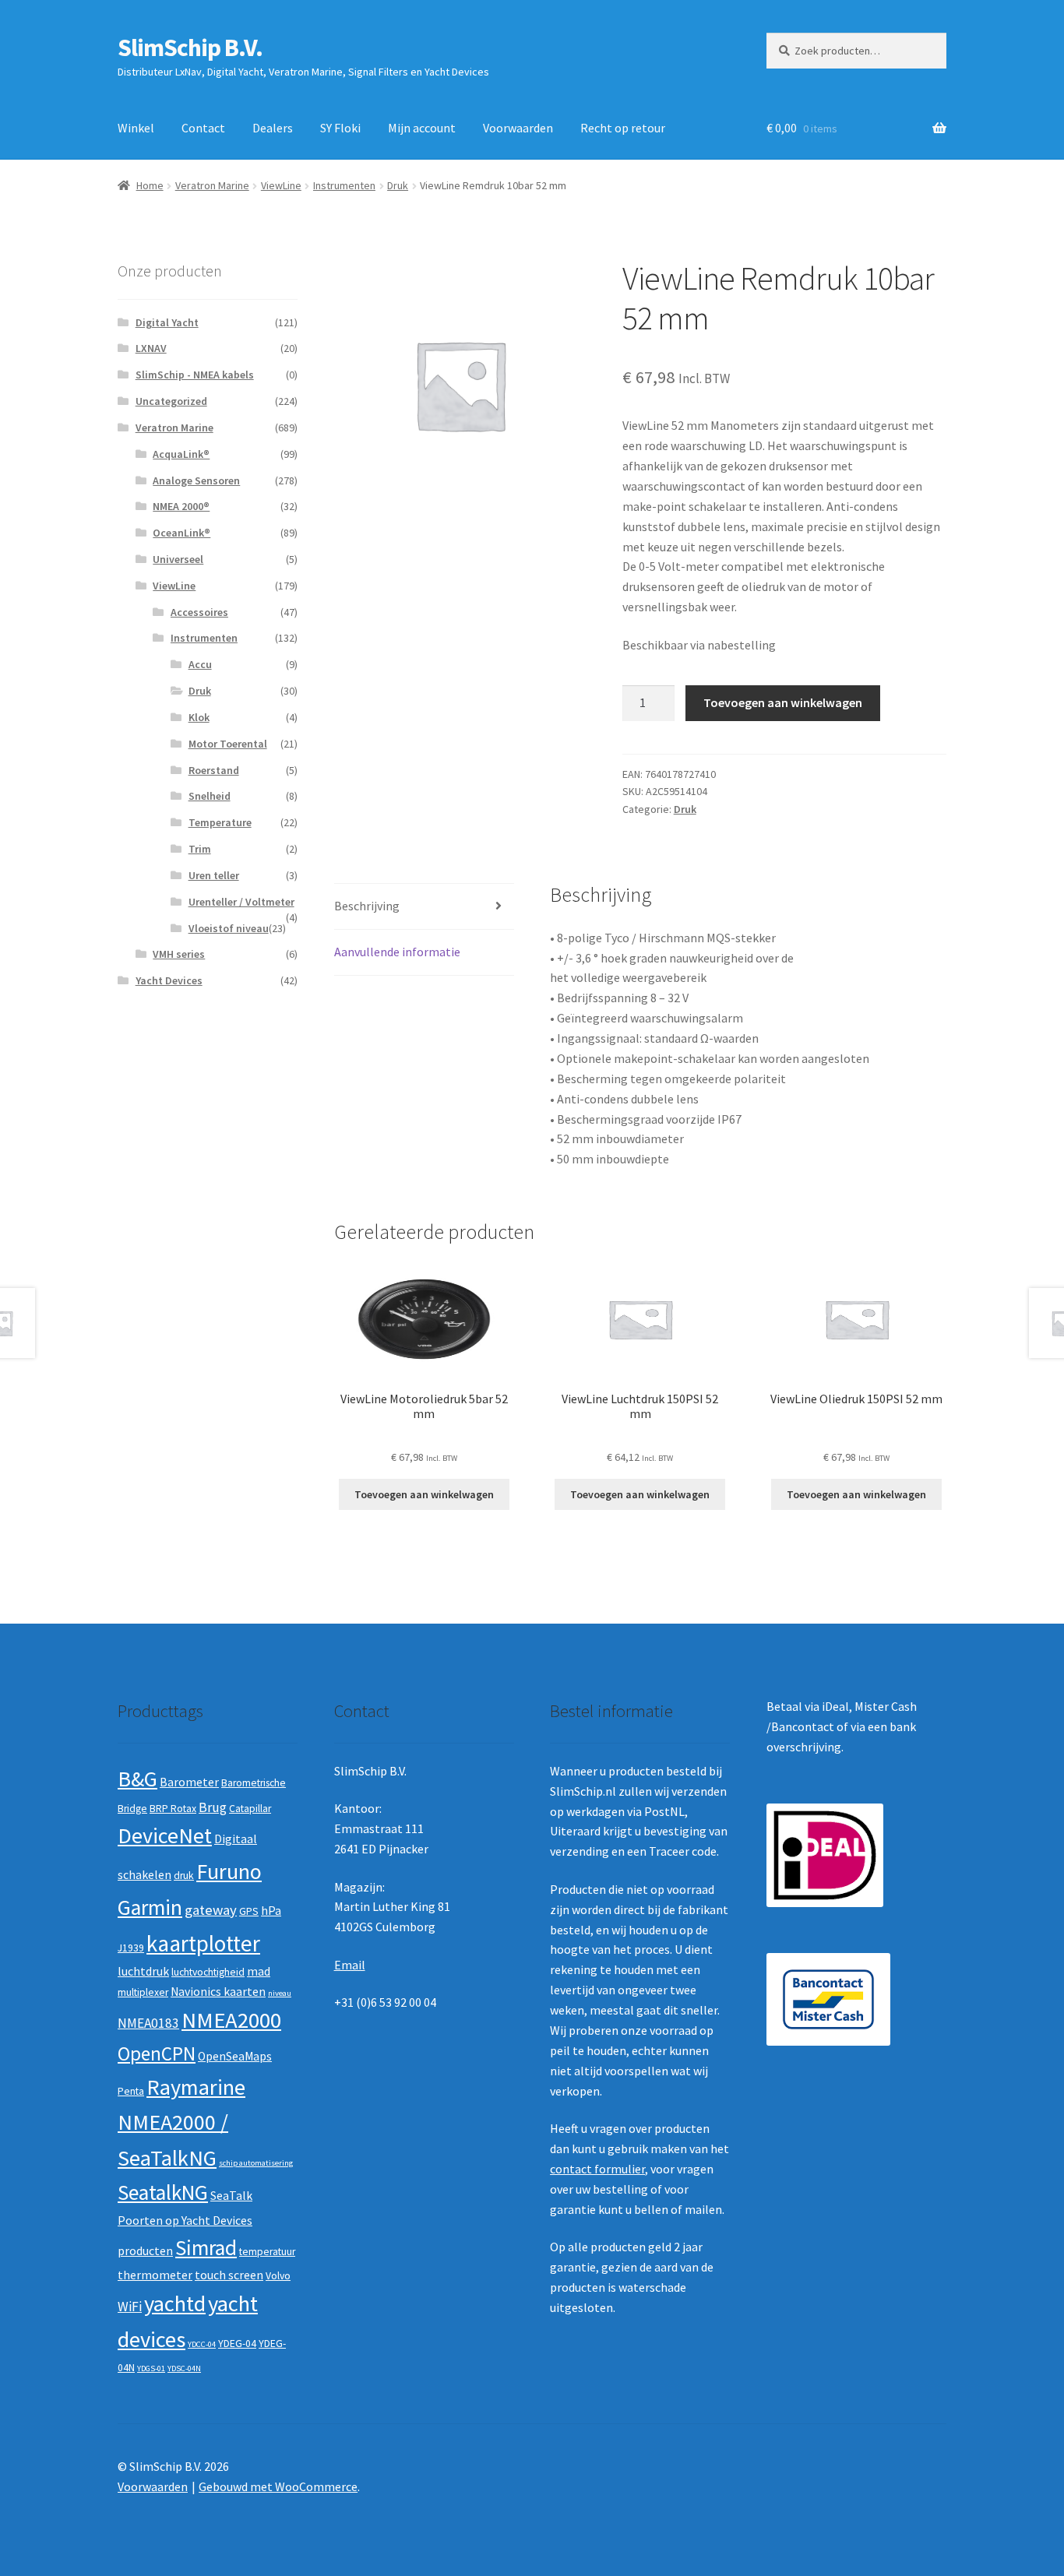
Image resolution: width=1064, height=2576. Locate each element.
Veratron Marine (212, 185)
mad (259, 1971)
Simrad (206, 2248)
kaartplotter (203, 1943)
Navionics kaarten (218, 1992)
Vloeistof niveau (229, 928)
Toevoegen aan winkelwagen (783, 702)
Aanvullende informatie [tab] (397, 952)
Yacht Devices (169, 980)
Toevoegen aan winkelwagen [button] (424, 1494)
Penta (131, 2091)
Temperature (220, 822)
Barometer (189, 1782)
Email (350, 1965)
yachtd (175, 2303)
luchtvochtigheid (208, 1972)
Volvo (278, 2276)
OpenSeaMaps (235, 2056)
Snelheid (210, 796)
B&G (137, 1779)
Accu (200, 664)
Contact (203, 128)
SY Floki (340, 128)
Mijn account (422, 128)
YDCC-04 (202, 2344)
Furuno (229, 1871)
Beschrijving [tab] (367, 906)
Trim (200, 849)
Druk (398, 185)
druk (184, 1876)
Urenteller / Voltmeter (241, 902)
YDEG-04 (237, 2344)
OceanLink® (181, 533)
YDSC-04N (184, 2368)
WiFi (130, 2307)
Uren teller (214, 875)
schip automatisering (256, 2163)
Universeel (178, 559)
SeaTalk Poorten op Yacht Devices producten (185, 2223)
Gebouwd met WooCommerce (278, 2486)
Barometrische (254, 1783)
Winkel (136, 128)
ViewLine (281, 185)
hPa (271, 1911)
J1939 (131, 1948)
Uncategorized (171, 401)
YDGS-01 (151, 2368)
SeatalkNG (163, 2192)
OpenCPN (157, 2053)
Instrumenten (344, 185)
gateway (211, 1910)
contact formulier (597, 2169)
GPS (249, 1911)
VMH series (179, 954)
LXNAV (151, 348)
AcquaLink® (181, 454)
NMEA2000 (231, 2020)
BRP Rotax (173, 1809)
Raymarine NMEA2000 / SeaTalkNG (181, 2122)
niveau (280, 1993)
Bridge (132, 1809)
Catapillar (250, 1809)
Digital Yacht (167, 322)
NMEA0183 (148, 2023)
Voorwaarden (518, 128)
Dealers (273, 128)
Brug (213, 1807)
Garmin (150, 1907)
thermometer (155, 2275)
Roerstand (214, 770)
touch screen (229, 2275)
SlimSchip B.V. (190, 48)
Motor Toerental (228, 744)
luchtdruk (143, 1971)
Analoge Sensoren (196, 480)
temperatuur (267, 2252)
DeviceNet (165, 1835)
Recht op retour (623, 128)
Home (150, 185)
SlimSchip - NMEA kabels (195, 375)
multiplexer (143, 1992)
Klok (199, 717)
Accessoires (199, 612)
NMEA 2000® (181, 506)
